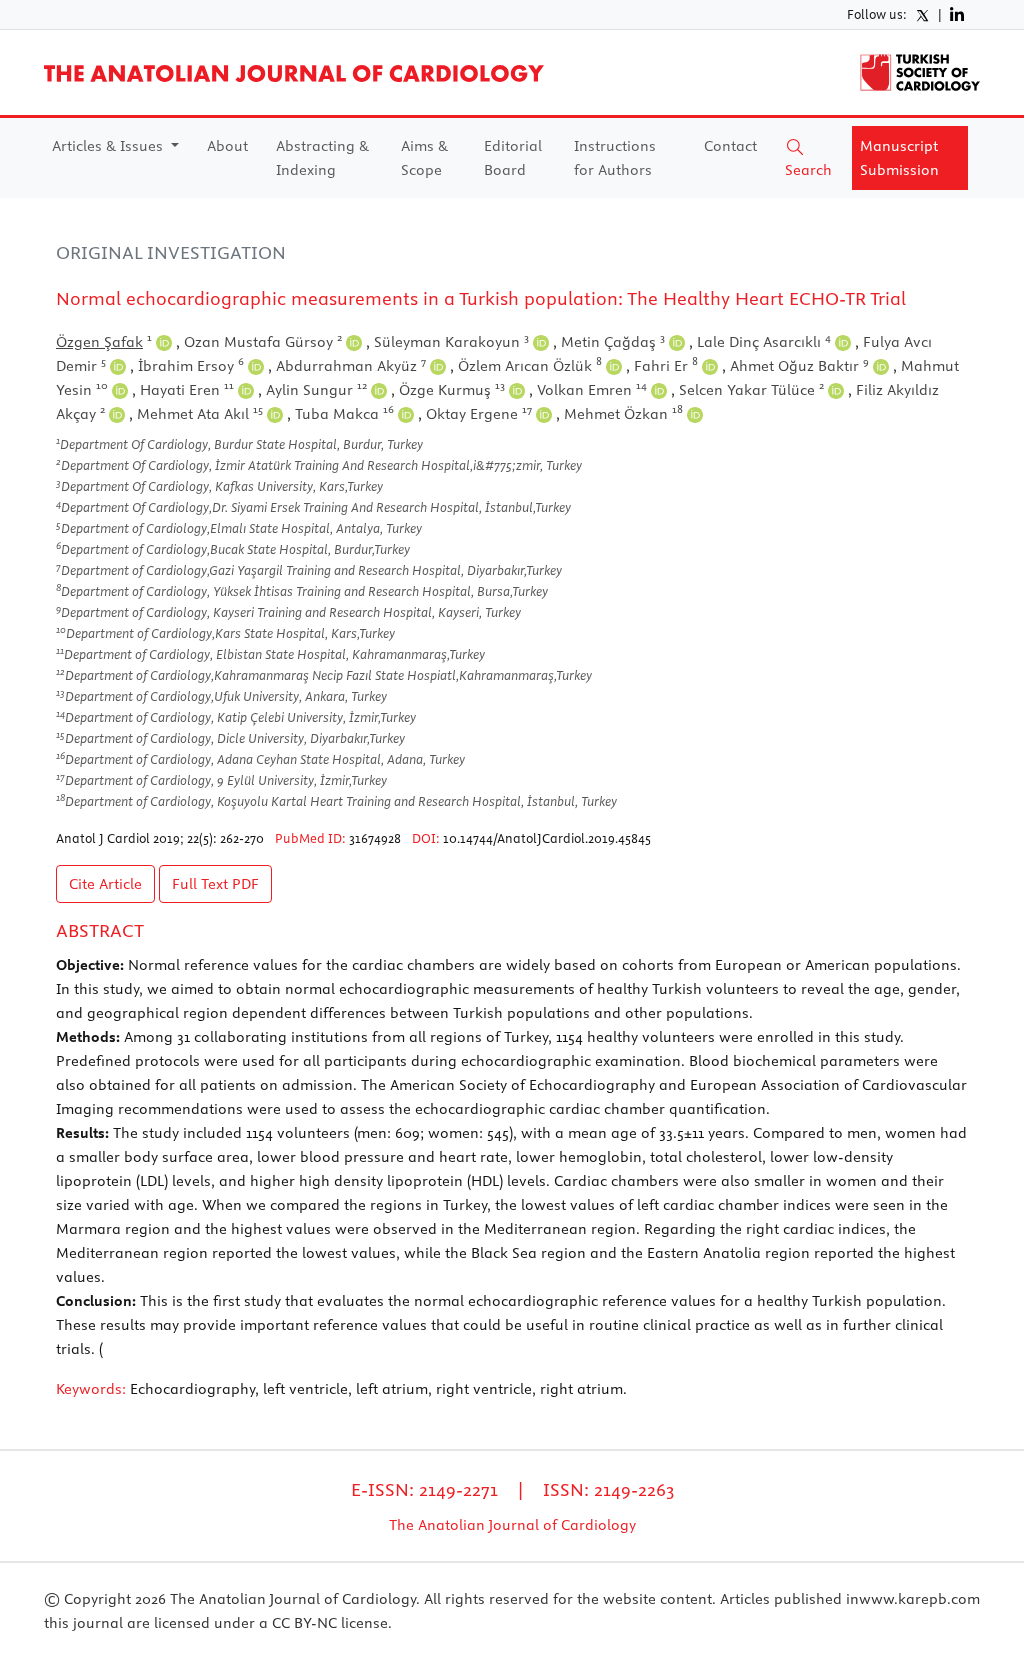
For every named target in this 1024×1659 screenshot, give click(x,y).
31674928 (375, 838)
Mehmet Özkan (623, 414)
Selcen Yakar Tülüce (751, 390)
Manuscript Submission (899, 158)
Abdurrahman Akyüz (351, 366)
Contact (730, 146)
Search (808, 170)
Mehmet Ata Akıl (200, 414)
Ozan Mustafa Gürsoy (263, 342)
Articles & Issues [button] (109, 146)
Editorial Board (513, 158)
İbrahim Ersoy (191, 366)
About (227, 146)
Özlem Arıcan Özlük (530, 366)
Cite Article (105, 884)
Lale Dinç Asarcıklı (764, 342)
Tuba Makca (344, 414)
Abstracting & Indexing (322, 158)
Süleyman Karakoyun (451, 342)
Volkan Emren (592, 390)
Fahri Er (666, 366)
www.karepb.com (919, 1599)
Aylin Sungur (316, 390)
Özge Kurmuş (452, 390)
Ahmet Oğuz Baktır (799, 366)
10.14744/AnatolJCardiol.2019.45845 (547, 838)
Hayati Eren (187, 390)
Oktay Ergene (479, 414)
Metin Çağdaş (613, 342)
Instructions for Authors (615, 158)
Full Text (215, 884)
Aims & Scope (424, 158)
